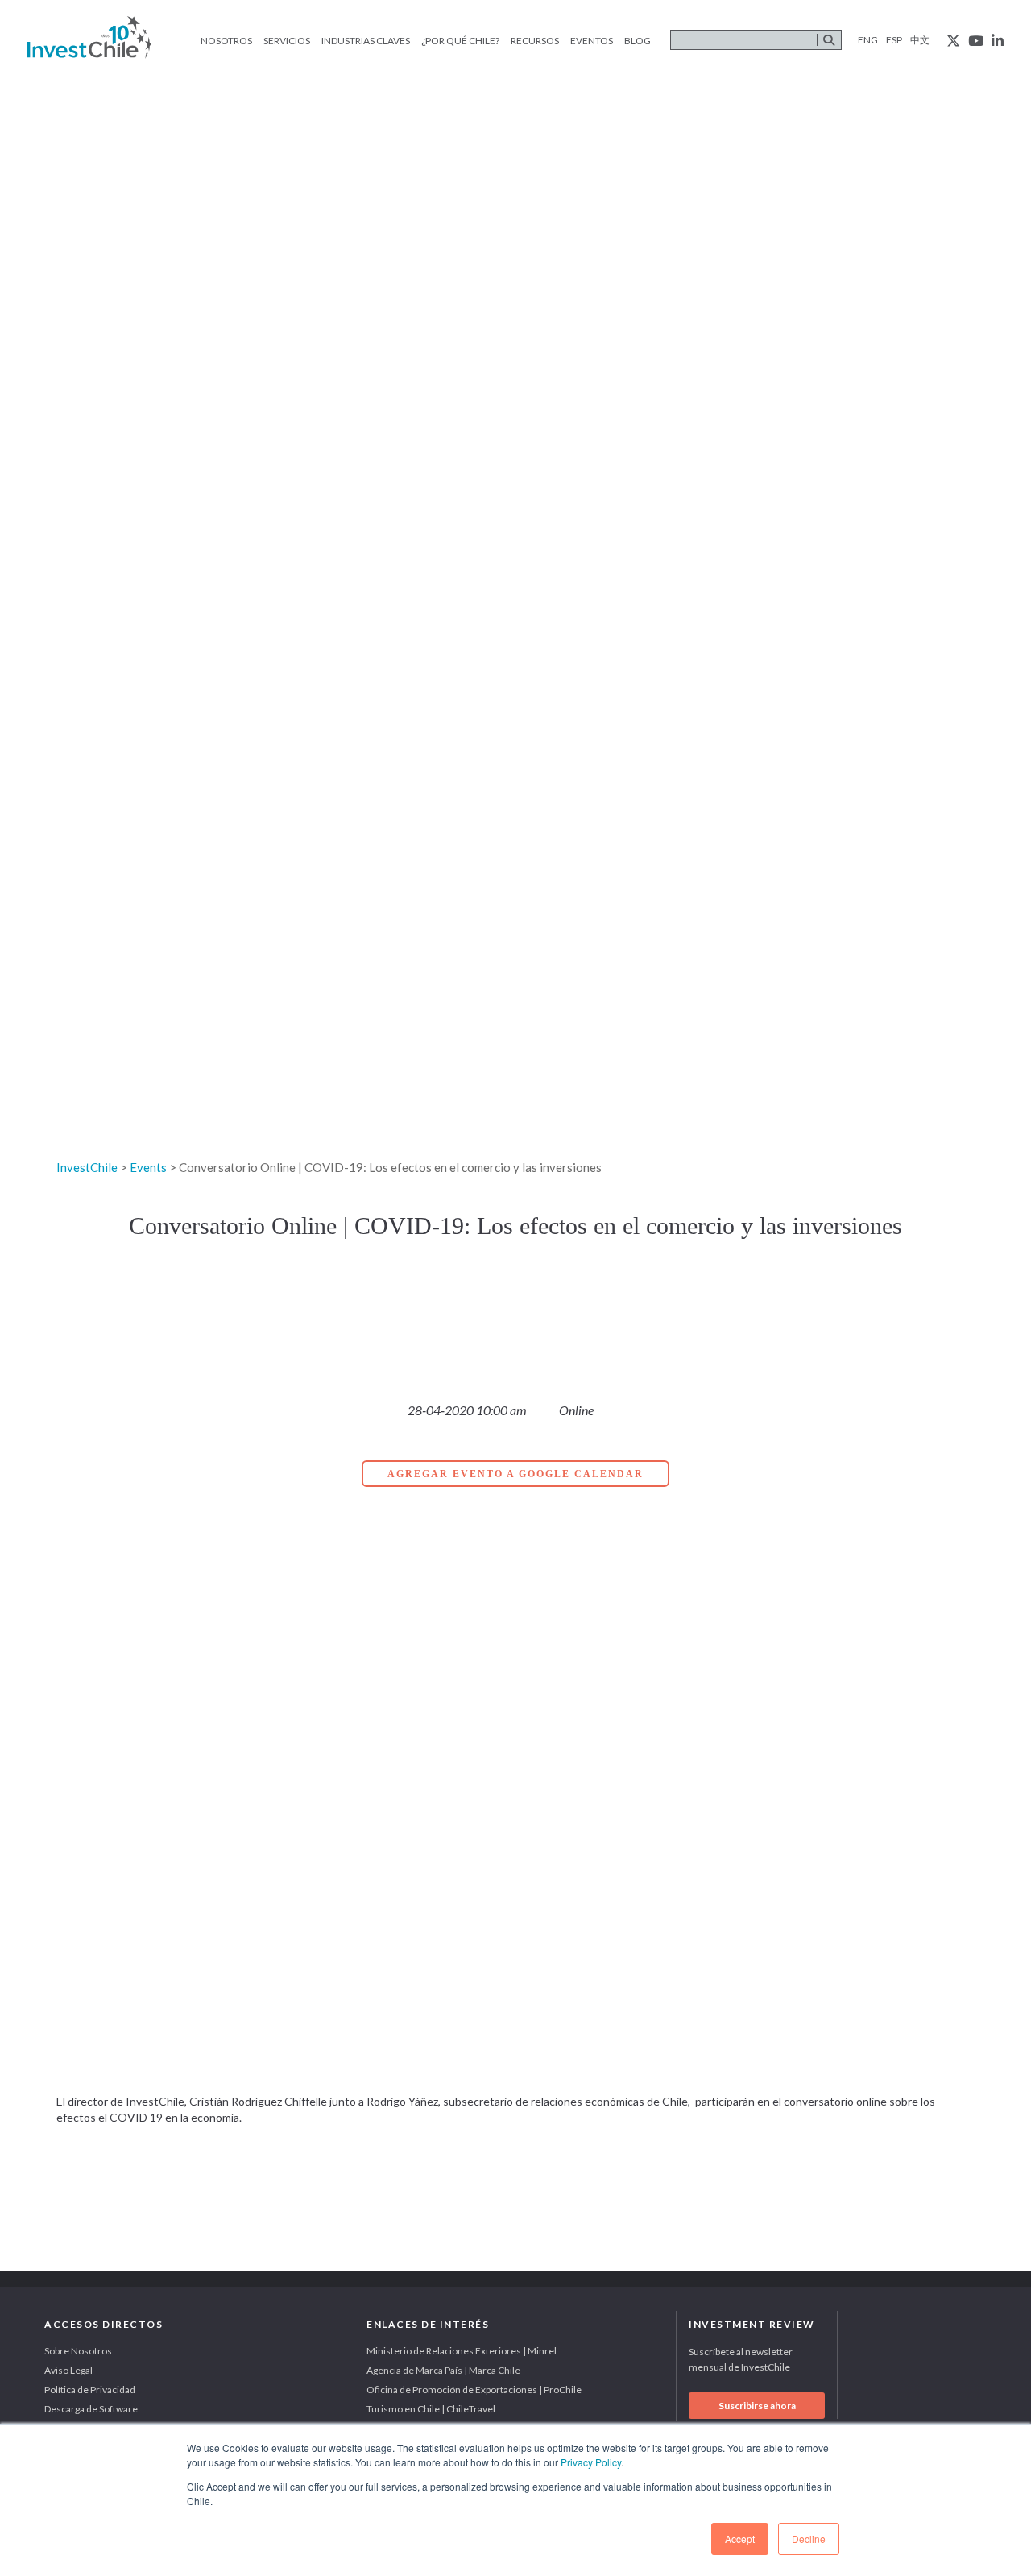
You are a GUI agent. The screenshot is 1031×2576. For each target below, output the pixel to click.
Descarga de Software (91, 2409)
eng (868, 40)
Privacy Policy (591, 2462)
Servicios (287, 41)
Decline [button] (809, 2539)
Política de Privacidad (90, 2390)
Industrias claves (366, 41)
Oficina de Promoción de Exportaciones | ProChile (474, 2390)
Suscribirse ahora (757, 2406)
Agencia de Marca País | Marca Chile (443, 2370)
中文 (920, 40)
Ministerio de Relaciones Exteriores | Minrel (462, 2351)
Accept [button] (740, 2539)
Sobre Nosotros (78, 2351)
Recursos (535, 41)
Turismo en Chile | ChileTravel (431, 2409)
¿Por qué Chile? (460, 41)
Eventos (592, 41)
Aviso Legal (68, 2370)
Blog (638, 41)
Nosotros (226, 41)
